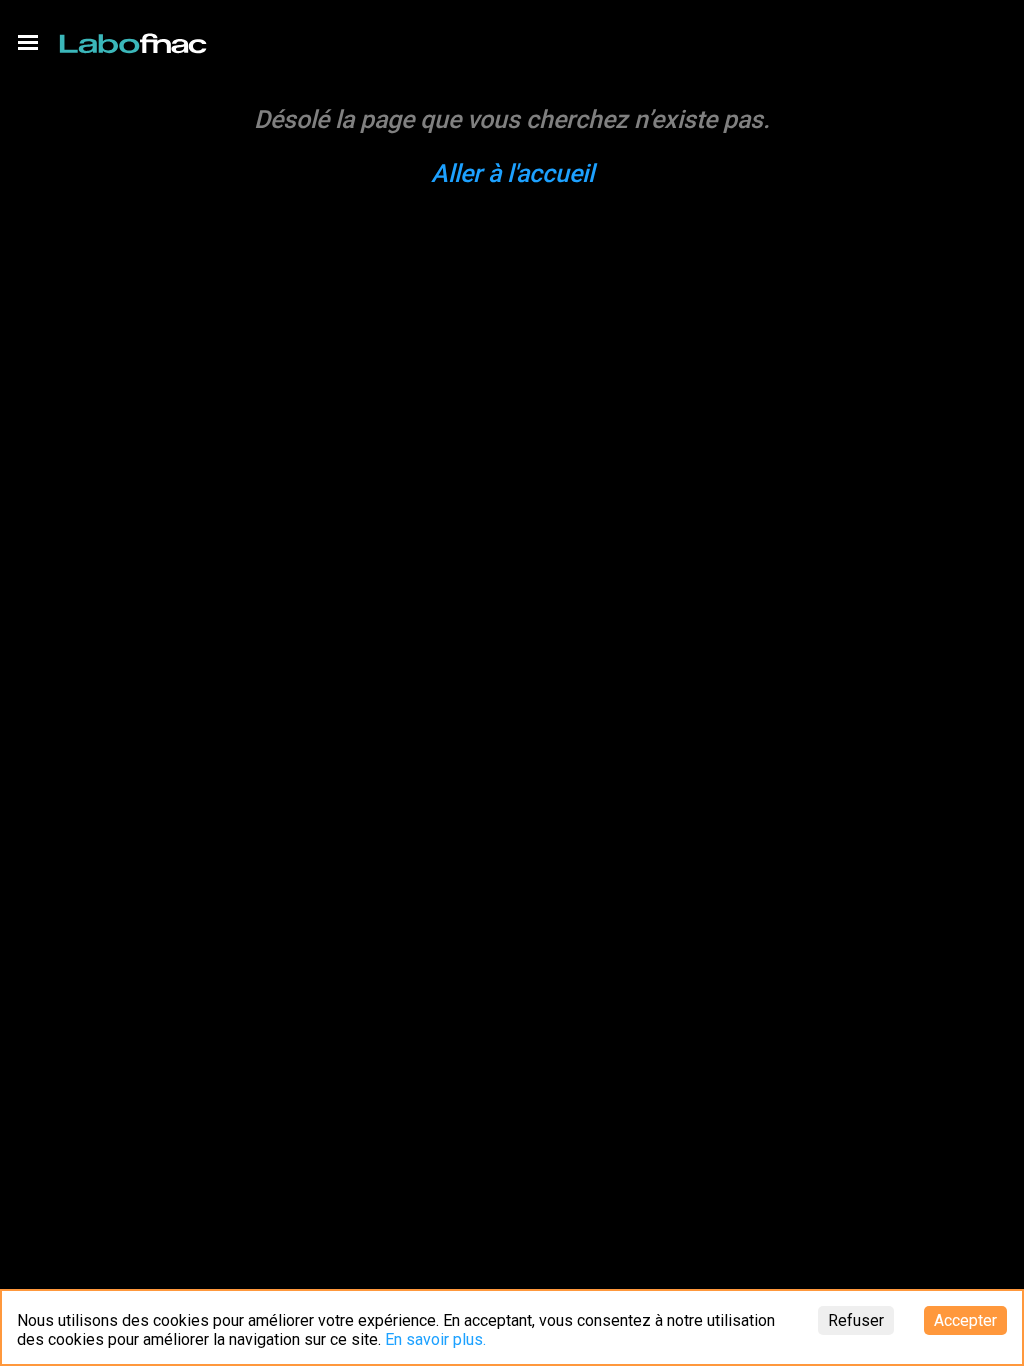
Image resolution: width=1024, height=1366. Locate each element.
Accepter (965, 1320)
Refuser (856, 1320)
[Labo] (135, 39)
